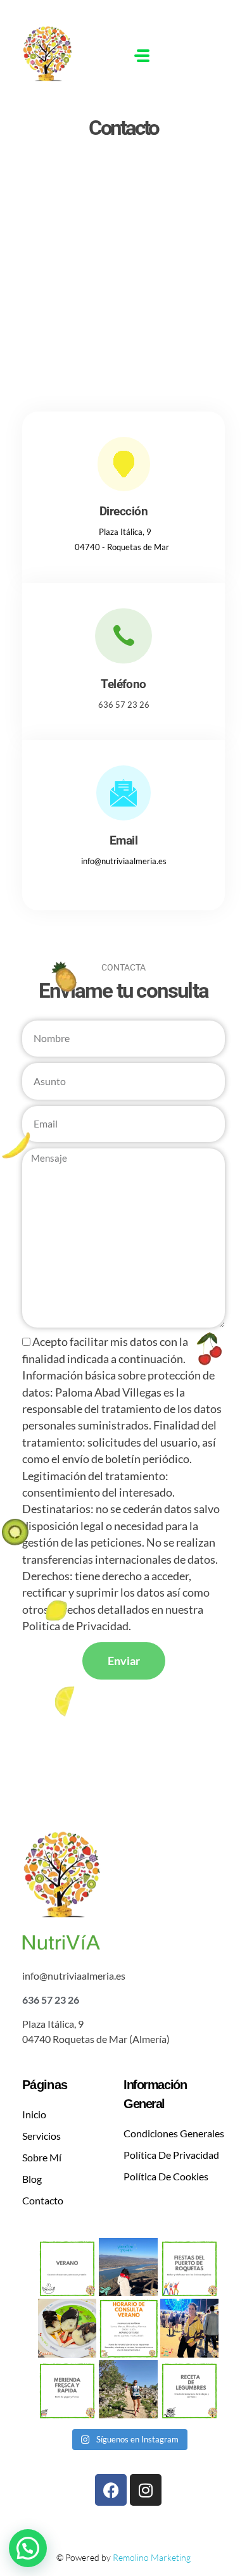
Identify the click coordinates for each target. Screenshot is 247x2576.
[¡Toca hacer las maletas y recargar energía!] (128, 2267)
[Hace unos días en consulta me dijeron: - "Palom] (128, 2389)
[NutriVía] (63, 53)
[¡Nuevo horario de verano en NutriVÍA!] (128, 2328)
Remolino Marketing (152, 2557)
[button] (28, 2548)
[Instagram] (146, 2490)
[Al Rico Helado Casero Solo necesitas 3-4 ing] (67, 2328)
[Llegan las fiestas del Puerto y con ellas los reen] (189, 2267)
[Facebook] (111, 2490)
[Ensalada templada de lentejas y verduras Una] (189, 2389)
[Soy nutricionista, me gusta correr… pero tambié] (189, 2328)
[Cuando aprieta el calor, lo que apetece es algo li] (67, 2389)
